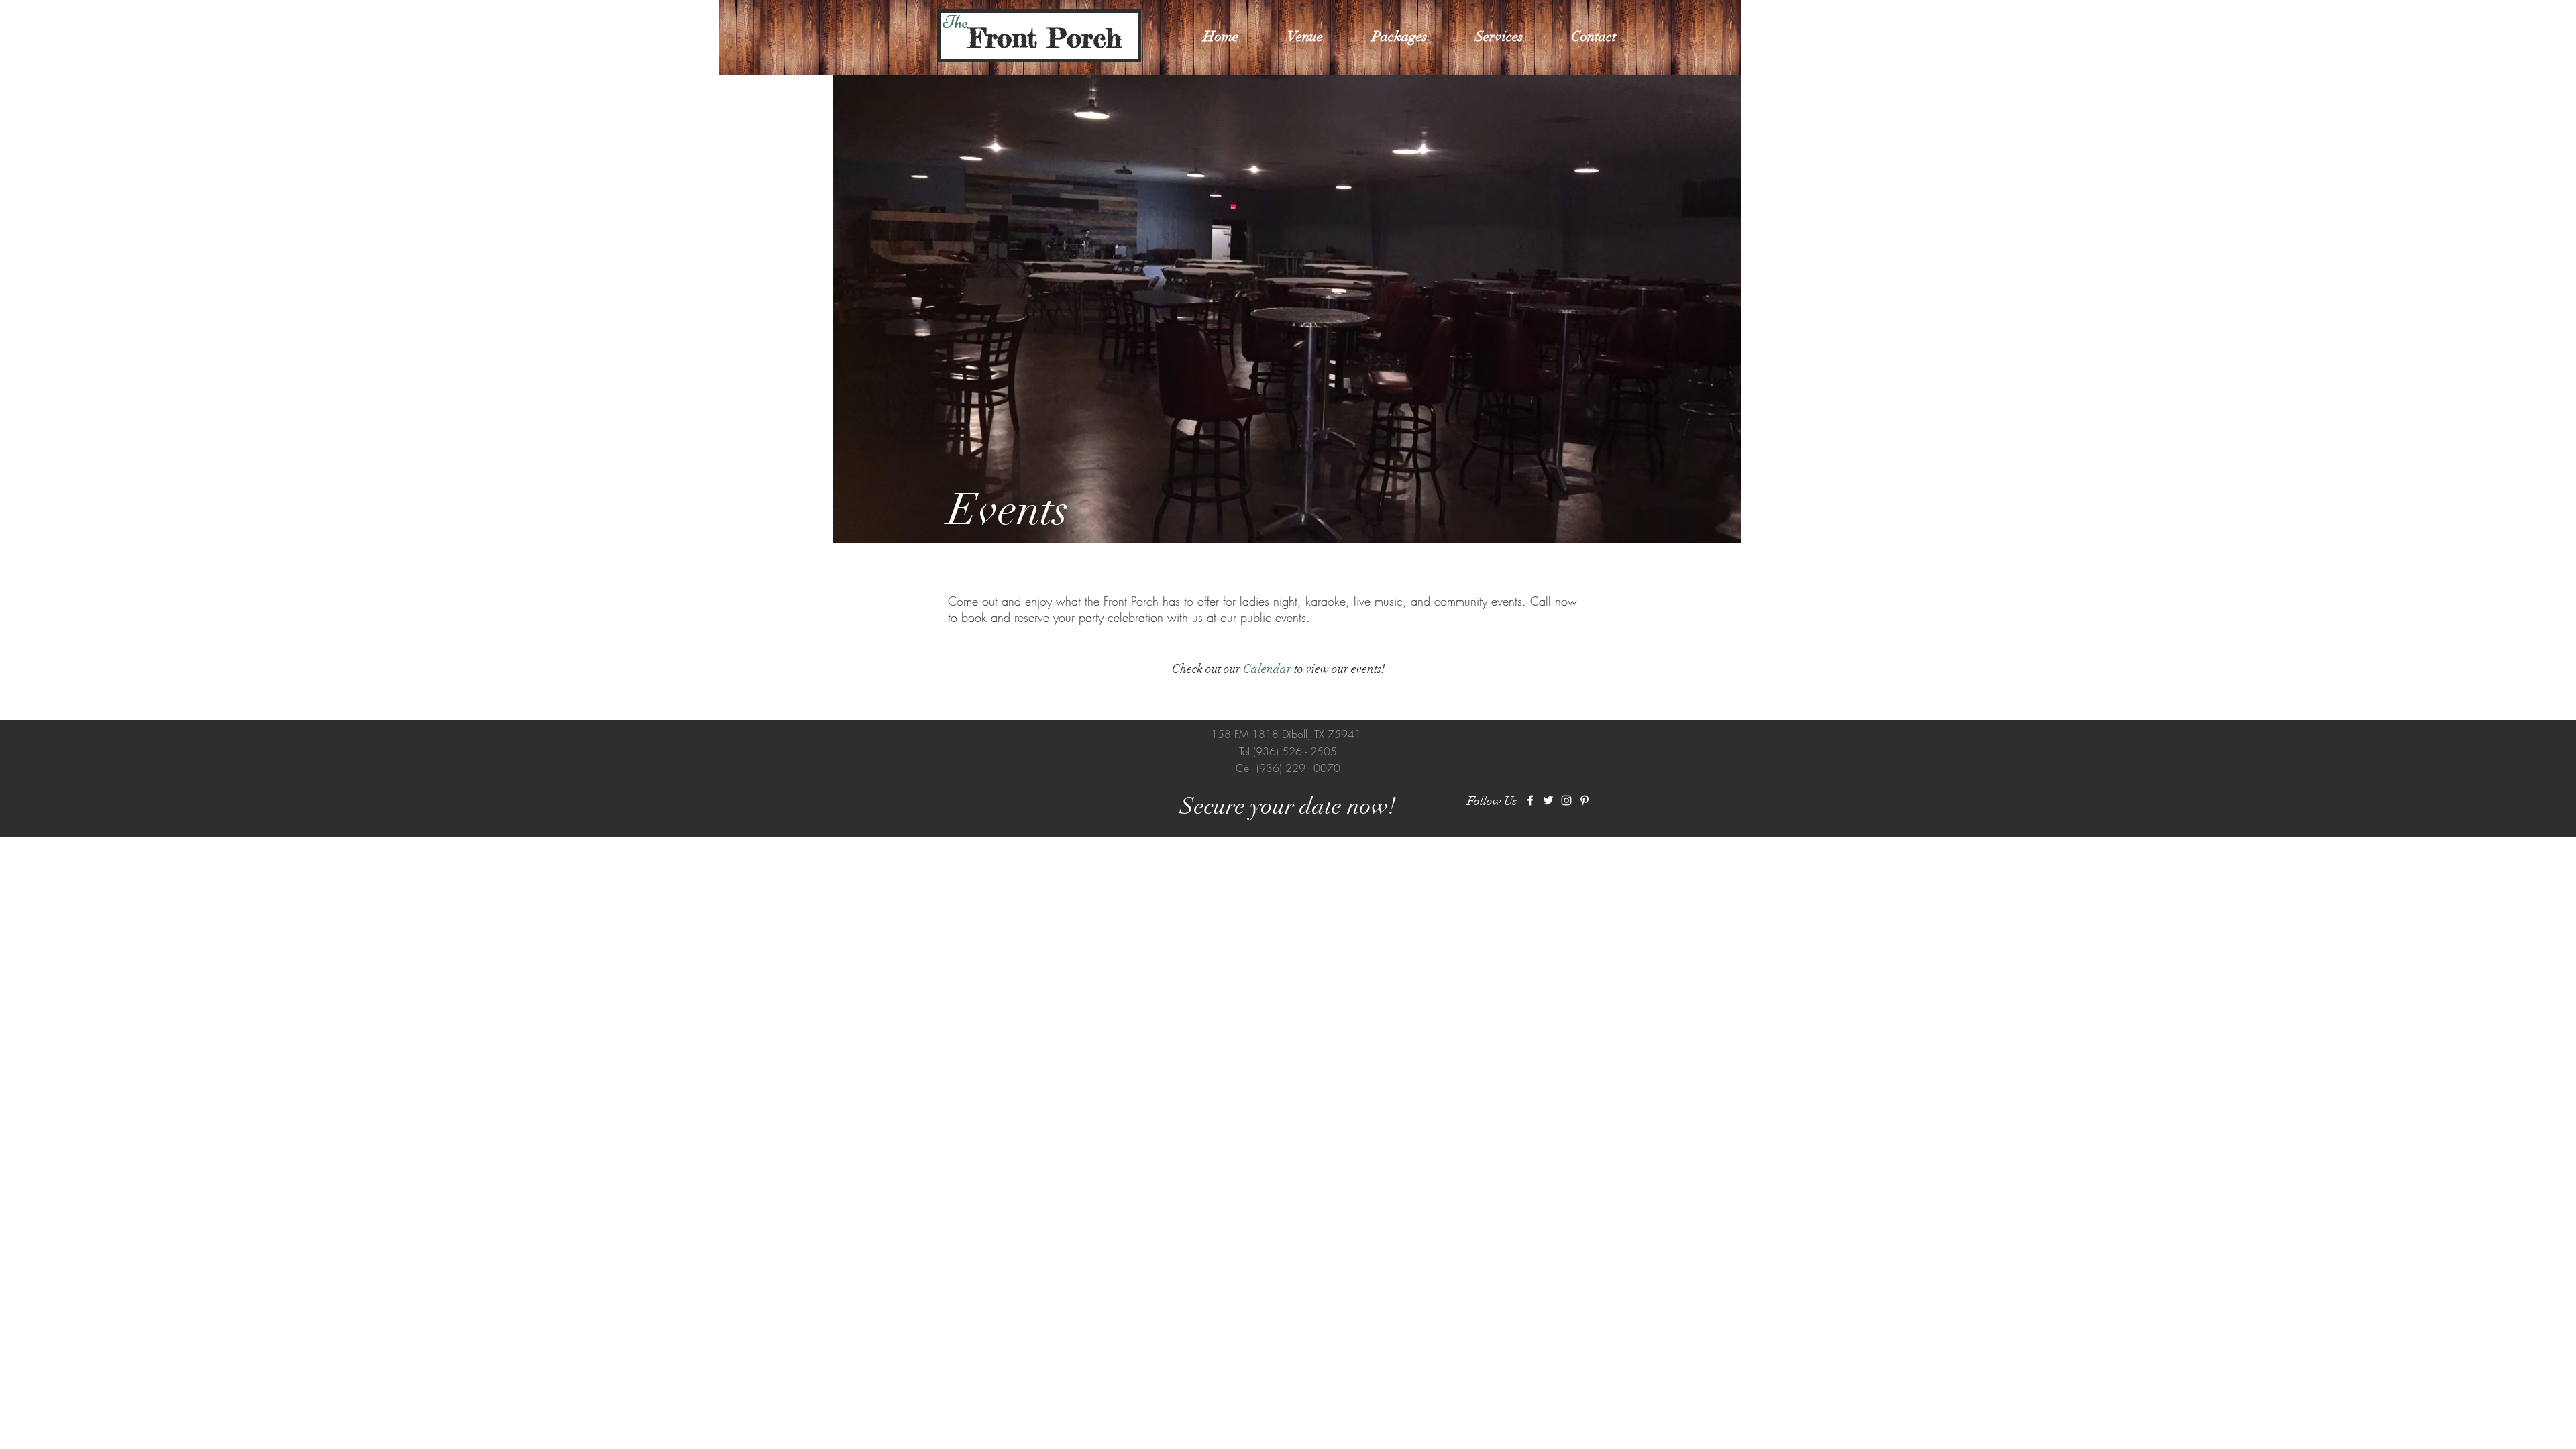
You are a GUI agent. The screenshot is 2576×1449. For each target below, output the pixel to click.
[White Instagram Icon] (1566, 800)
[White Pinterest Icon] (1585, 800)
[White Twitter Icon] (1548, 800)
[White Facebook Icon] (1530, 800)
